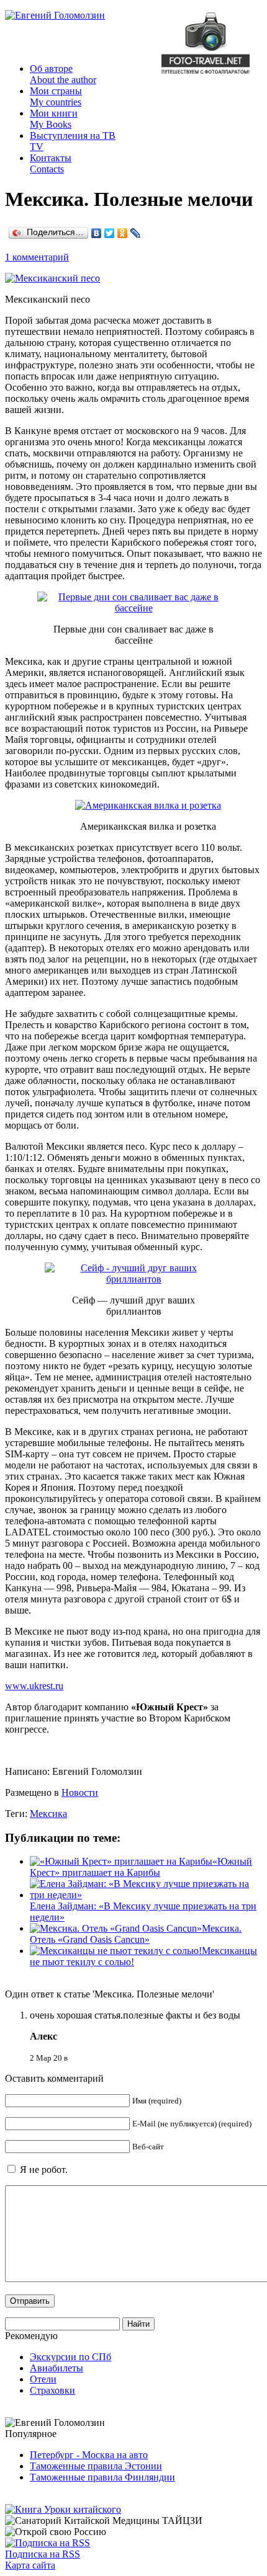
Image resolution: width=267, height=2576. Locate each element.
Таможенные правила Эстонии (96, 2466)
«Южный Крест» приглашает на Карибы (141, 1867)
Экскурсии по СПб (70, 2357)
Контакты (51, 163)
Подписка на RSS (43, 2554)
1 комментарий (37, 257)
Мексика (48, 1814)
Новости (80, 1792)
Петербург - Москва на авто (89, 2455)
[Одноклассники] (123, 233)
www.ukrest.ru (34, 1686)
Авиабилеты (57, 2368)
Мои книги (54, 119)
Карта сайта (30, 2565)
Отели (43, 2379)
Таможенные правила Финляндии (102, 2477)
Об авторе (63, 74)
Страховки (52, 2390)
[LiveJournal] (136, 233)
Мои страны (56, 96)
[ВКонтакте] (97, 233)
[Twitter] (110, 233)
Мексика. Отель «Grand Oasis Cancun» (136, 1934)
